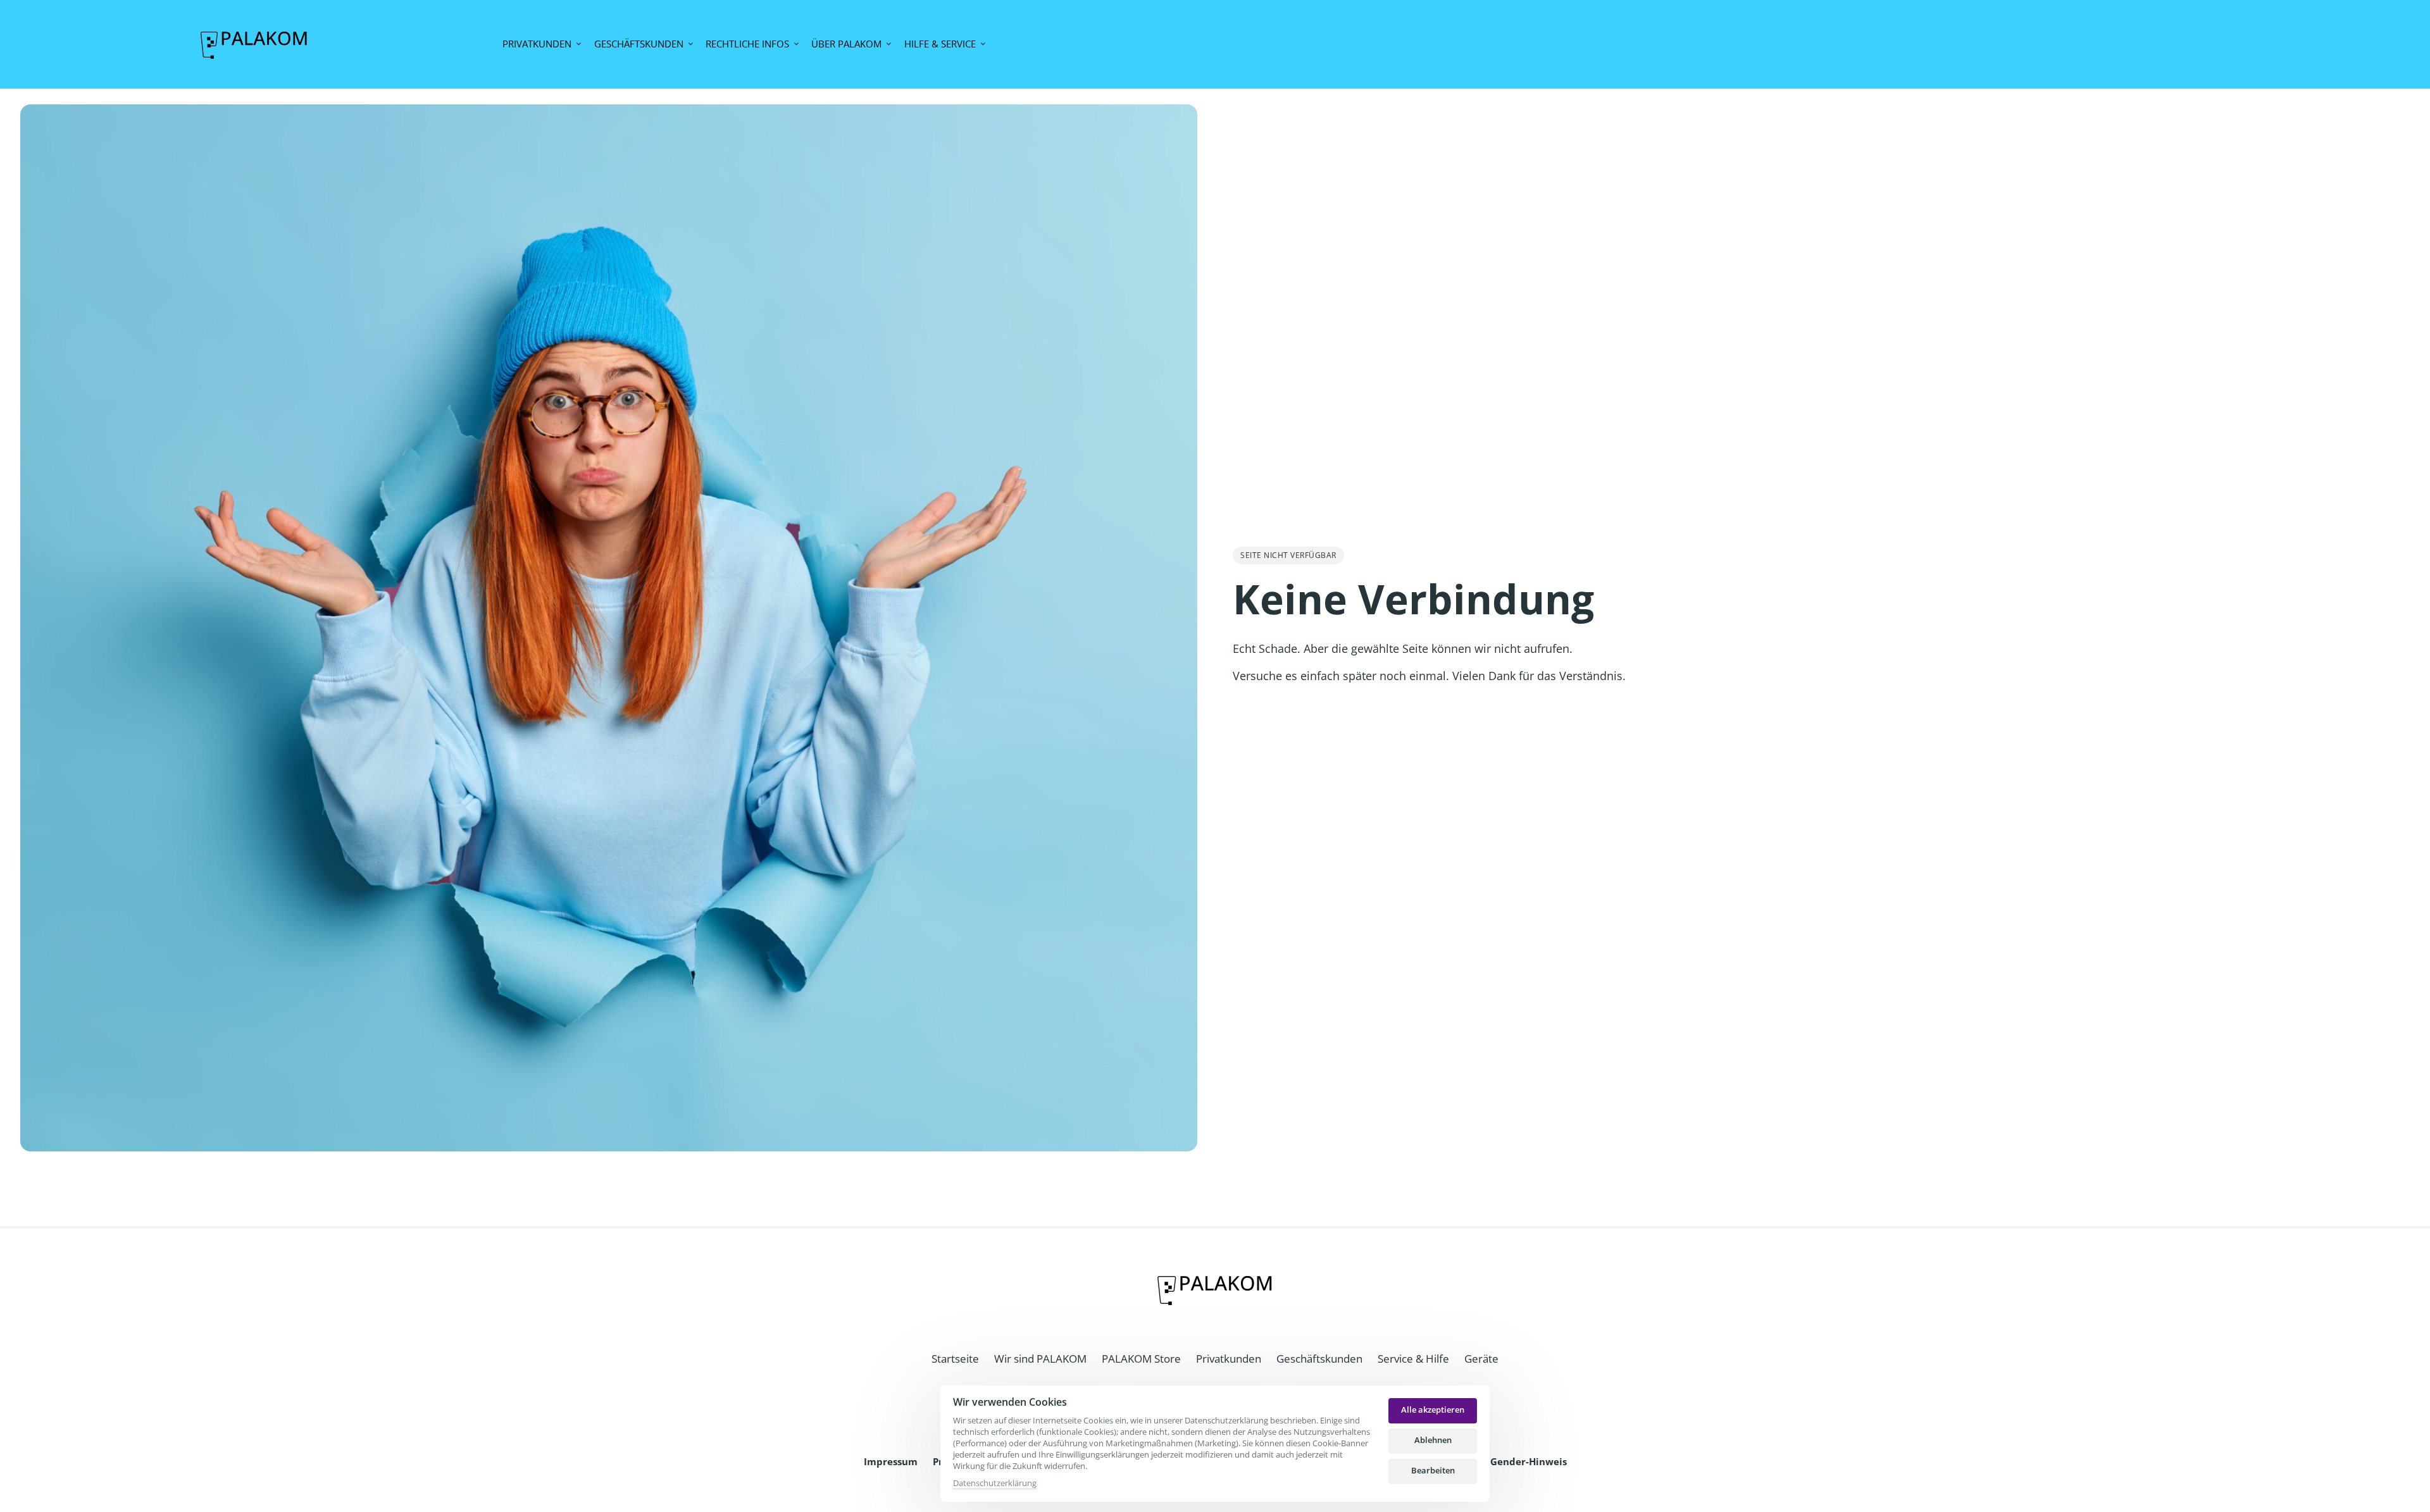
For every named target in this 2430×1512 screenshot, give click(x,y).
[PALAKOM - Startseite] (254, 44)
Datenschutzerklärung (995, 1484)
